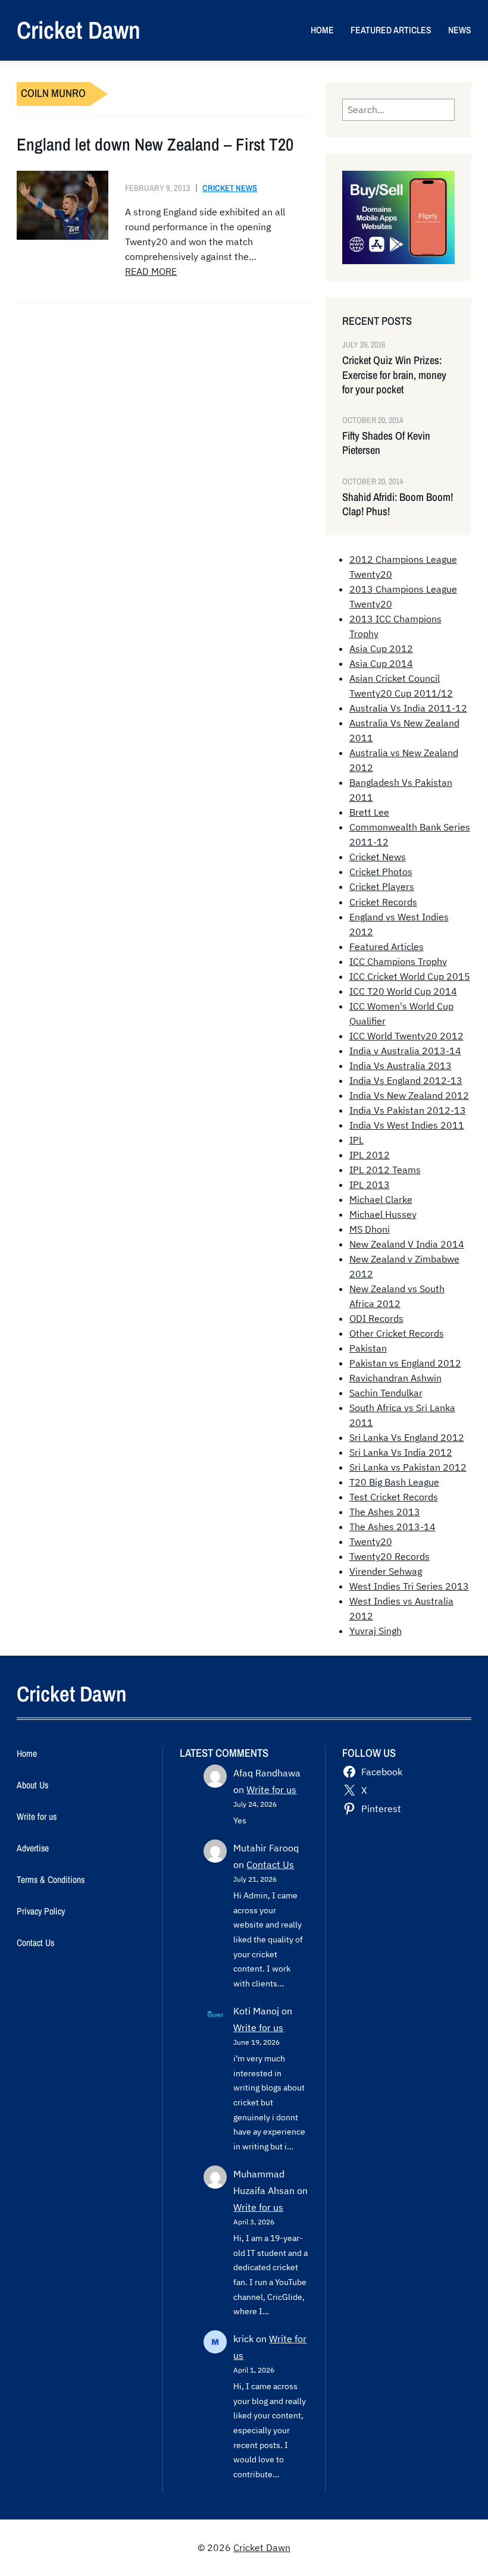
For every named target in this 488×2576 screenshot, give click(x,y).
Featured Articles (387, 947)
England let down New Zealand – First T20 (155, 144)
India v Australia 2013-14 (405, 1051)
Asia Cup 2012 (381, 648)
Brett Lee (369, 812)
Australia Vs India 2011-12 (408, 708)
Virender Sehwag (386, 1571)
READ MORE (151, 271)
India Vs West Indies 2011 (407, 1125)
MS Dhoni (370, 1229)
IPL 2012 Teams (385, 1170)
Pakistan (368, 1348)
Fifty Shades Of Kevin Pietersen (386, 443)
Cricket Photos (381, 872)
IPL (356, 1140)
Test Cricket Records (394, 1497)
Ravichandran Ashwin (395, 1378)
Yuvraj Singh (376, 1631)
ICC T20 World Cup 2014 (403, 991)
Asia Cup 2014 (381, 663)
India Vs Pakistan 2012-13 (408, 1110)
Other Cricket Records (397, 1333)
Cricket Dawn (79, 30)
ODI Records (376, 1318)
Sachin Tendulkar (386, 1393)
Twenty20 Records (390, 1556)
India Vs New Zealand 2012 (409, 1095)
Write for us (271, 1790)
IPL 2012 (370, 1155)
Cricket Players (382, 886)
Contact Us (270, 1864)
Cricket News (230, 188)
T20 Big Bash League (394, 1482)
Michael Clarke (381, 1199)
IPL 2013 (370, 1184)
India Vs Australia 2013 (401, 1066)
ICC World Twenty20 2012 (406, 1036)
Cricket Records (383, 902)
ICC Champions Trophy (398, 961)
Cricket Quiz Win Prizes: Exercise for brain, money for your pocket (394, 375)
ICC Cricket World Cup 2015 (410, 976)
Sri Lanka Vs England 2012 (407, 1437)
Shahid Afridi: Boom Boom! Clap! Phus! (398, 504)
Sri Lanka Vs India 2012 (401, 1452)
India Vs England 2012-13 (406, 1080)
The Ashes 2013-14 (392, 1527)
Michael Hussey (383, 1214)
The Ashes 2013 (385, 1512)
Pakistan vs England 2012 (405, 1363)
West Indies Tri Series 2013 (409, 1586)
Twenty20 (371, 1541)
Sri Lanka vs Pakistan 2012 (408, 1467)
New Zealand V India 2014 (407, 1244)
